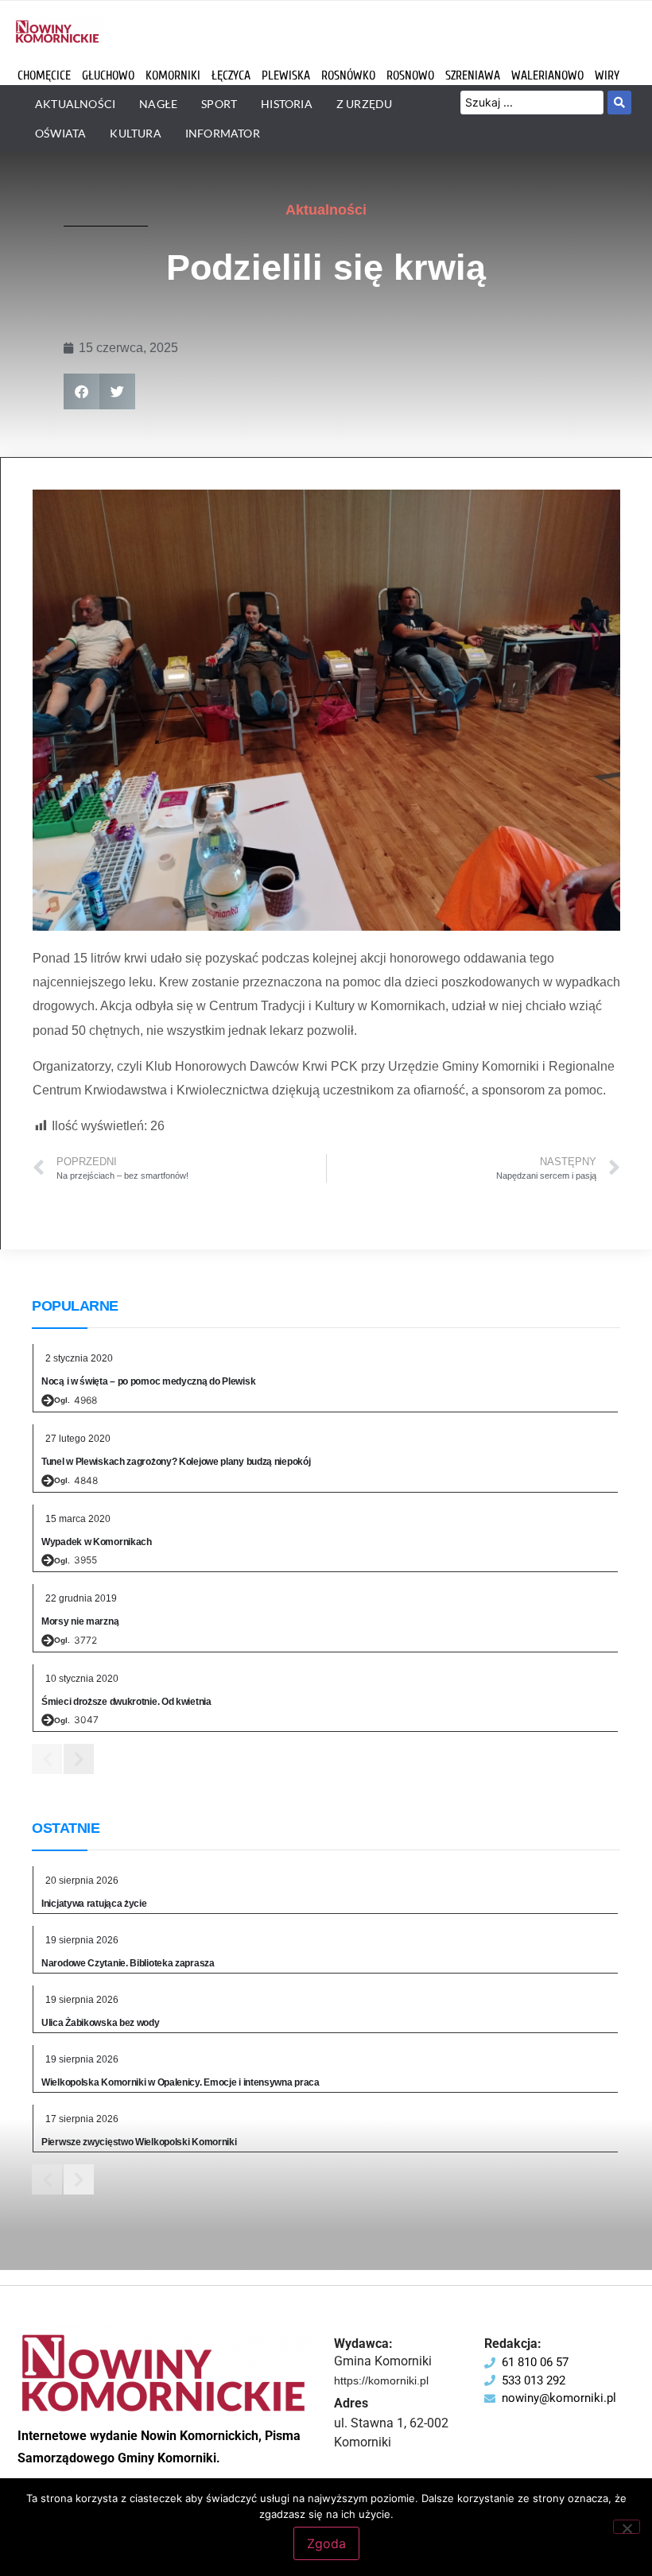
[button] (81, 391)
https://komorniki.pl (381, 2380)
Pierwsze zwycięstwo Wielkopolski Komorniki (139, 2142)
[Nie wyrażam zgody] (627, 2527)
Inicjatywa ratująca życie (94, 1904)
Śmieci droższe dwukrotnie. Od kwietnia (126, 1702)
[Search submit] (619, 103)
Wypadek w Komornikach (97, 1542)
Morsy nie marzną (80, 1621)
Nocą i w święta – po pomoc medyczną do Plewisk (148, 1381)
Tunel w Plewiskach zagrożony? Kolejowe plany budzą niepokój (176, 1462)
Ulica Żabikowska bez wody (101, 2023)
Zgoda (326, 2543)
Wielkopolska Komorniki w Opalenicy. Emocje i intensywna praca (180, 2082)
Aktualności (326, 210)
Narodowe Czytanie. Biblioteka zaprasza (128, 1963)
